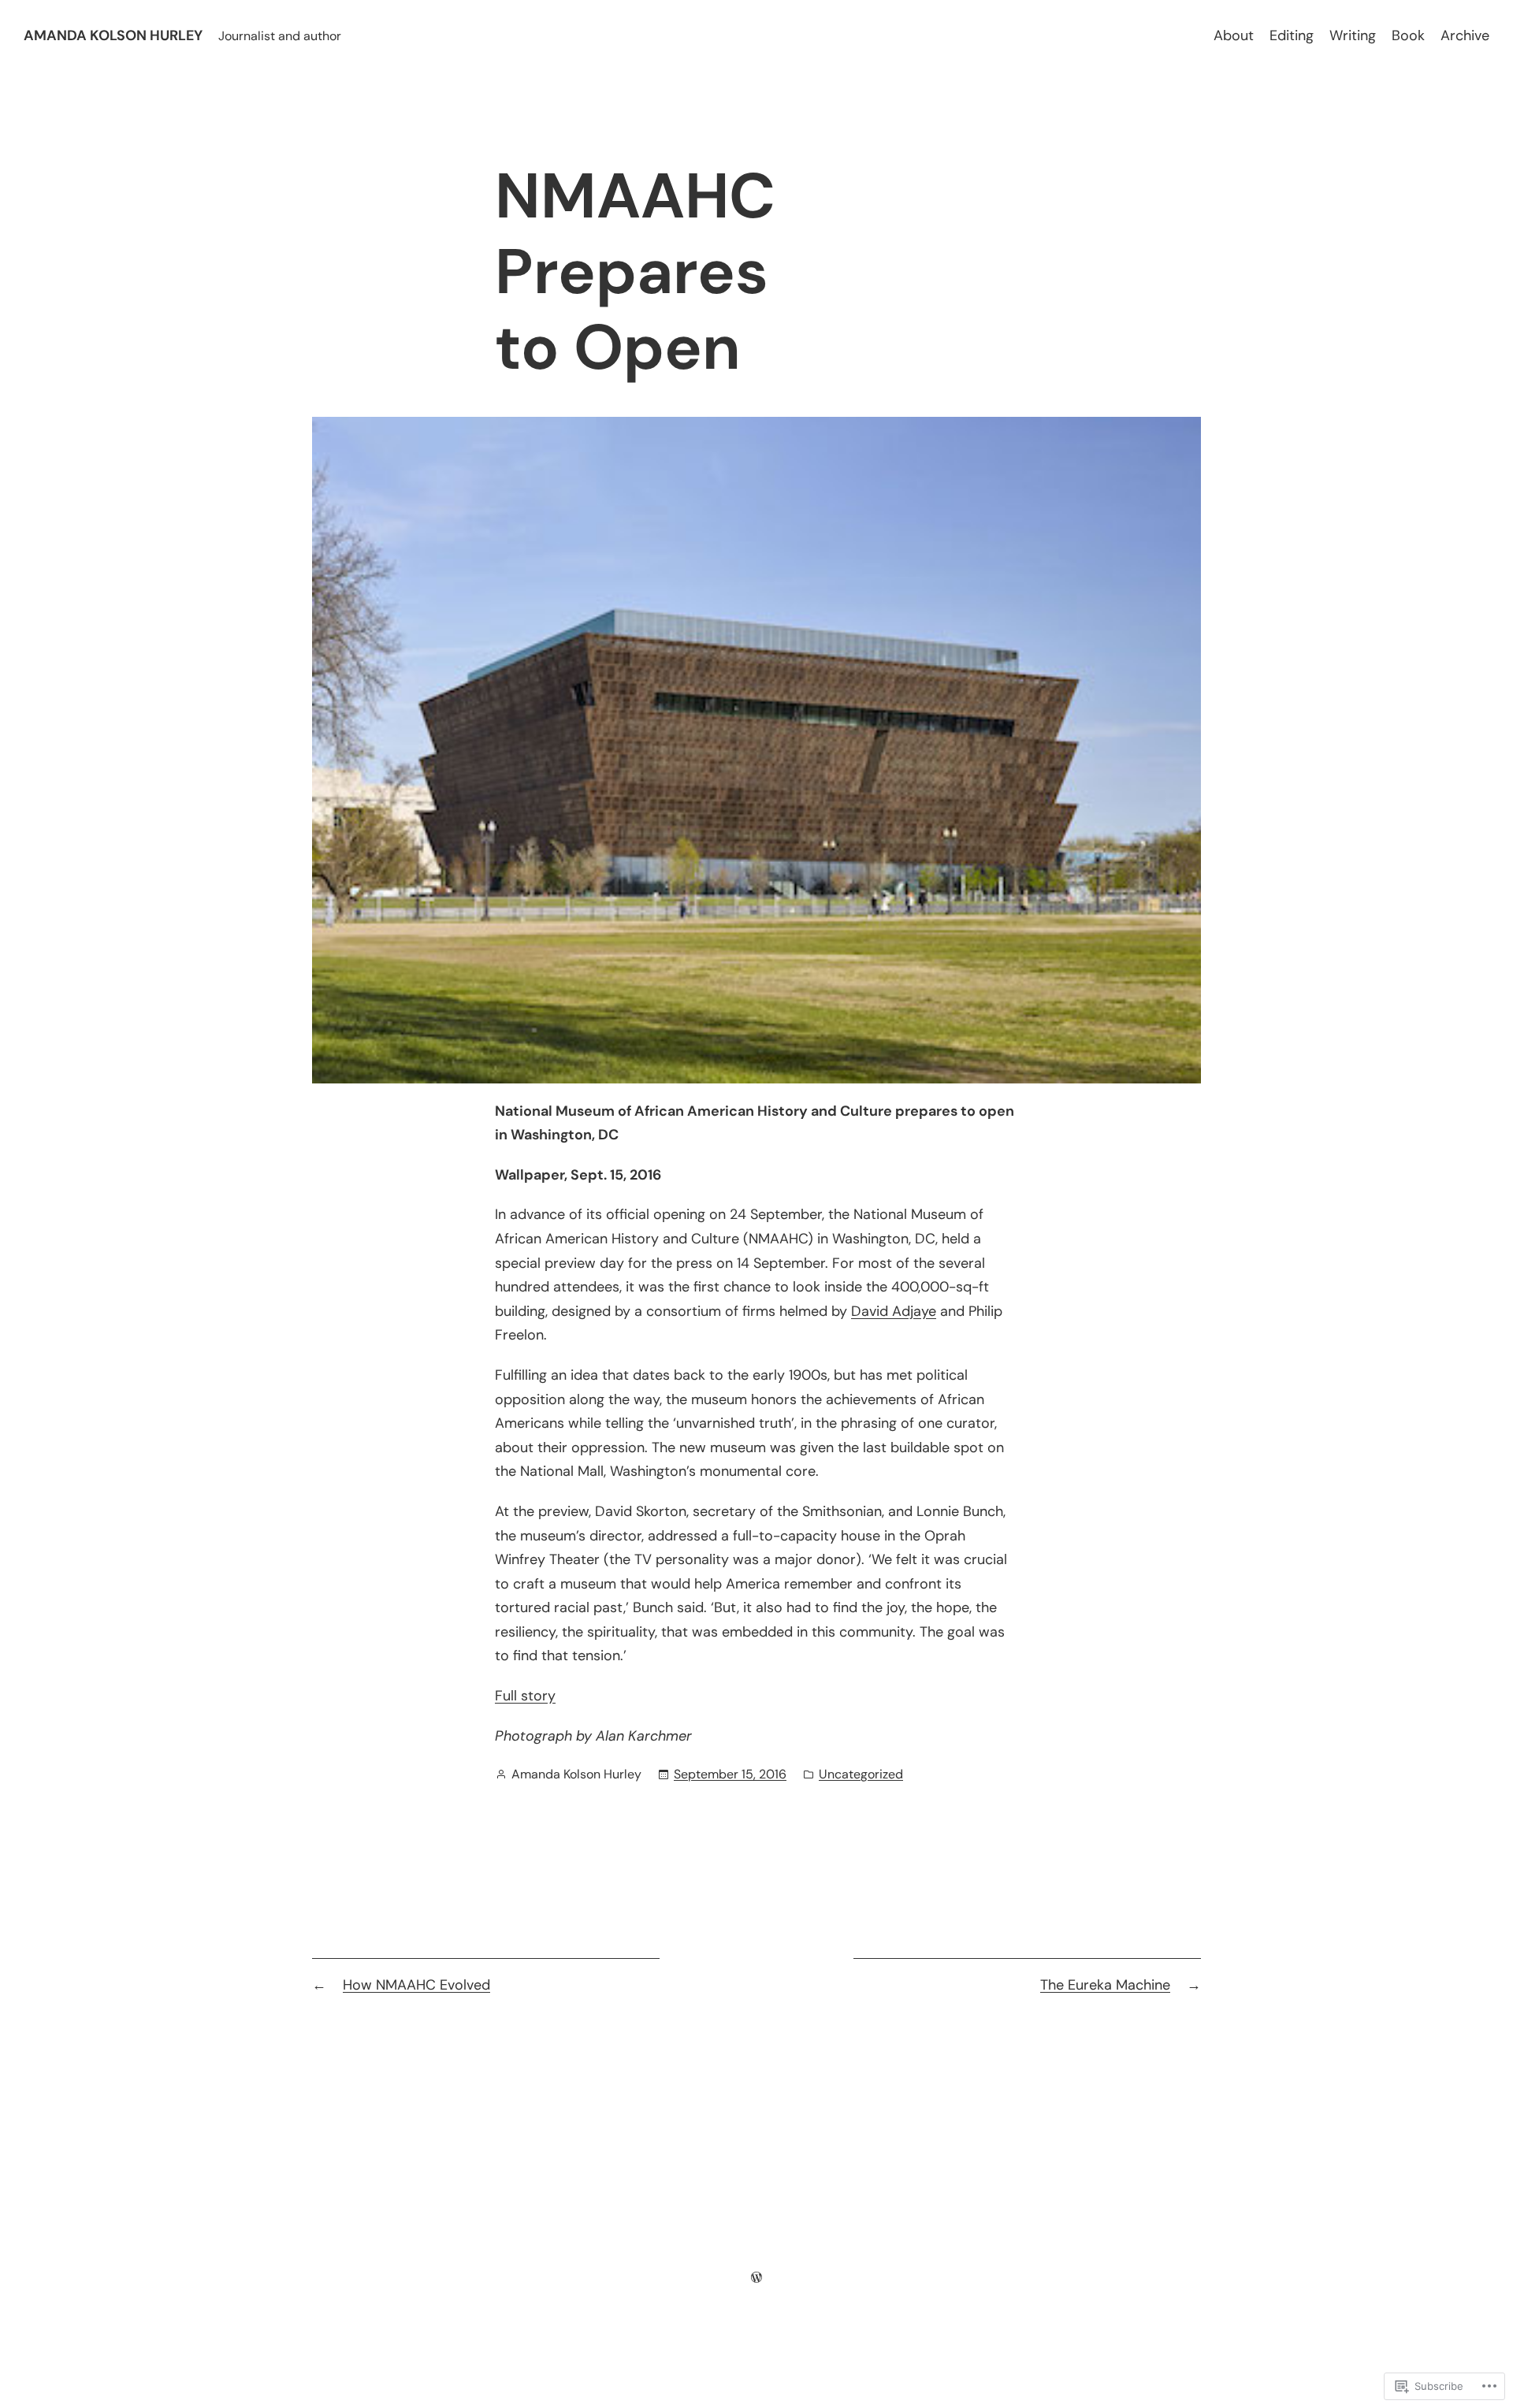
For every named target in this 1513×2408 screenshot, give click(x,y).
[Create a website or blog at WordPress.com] (756, 2277)
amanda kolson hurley (113, 35)
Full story (525, 1696)
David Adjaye (894, 1311)
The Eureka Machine (1105, 1985)
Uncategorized (861, 1774)
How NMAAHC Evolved (416, 1985)
